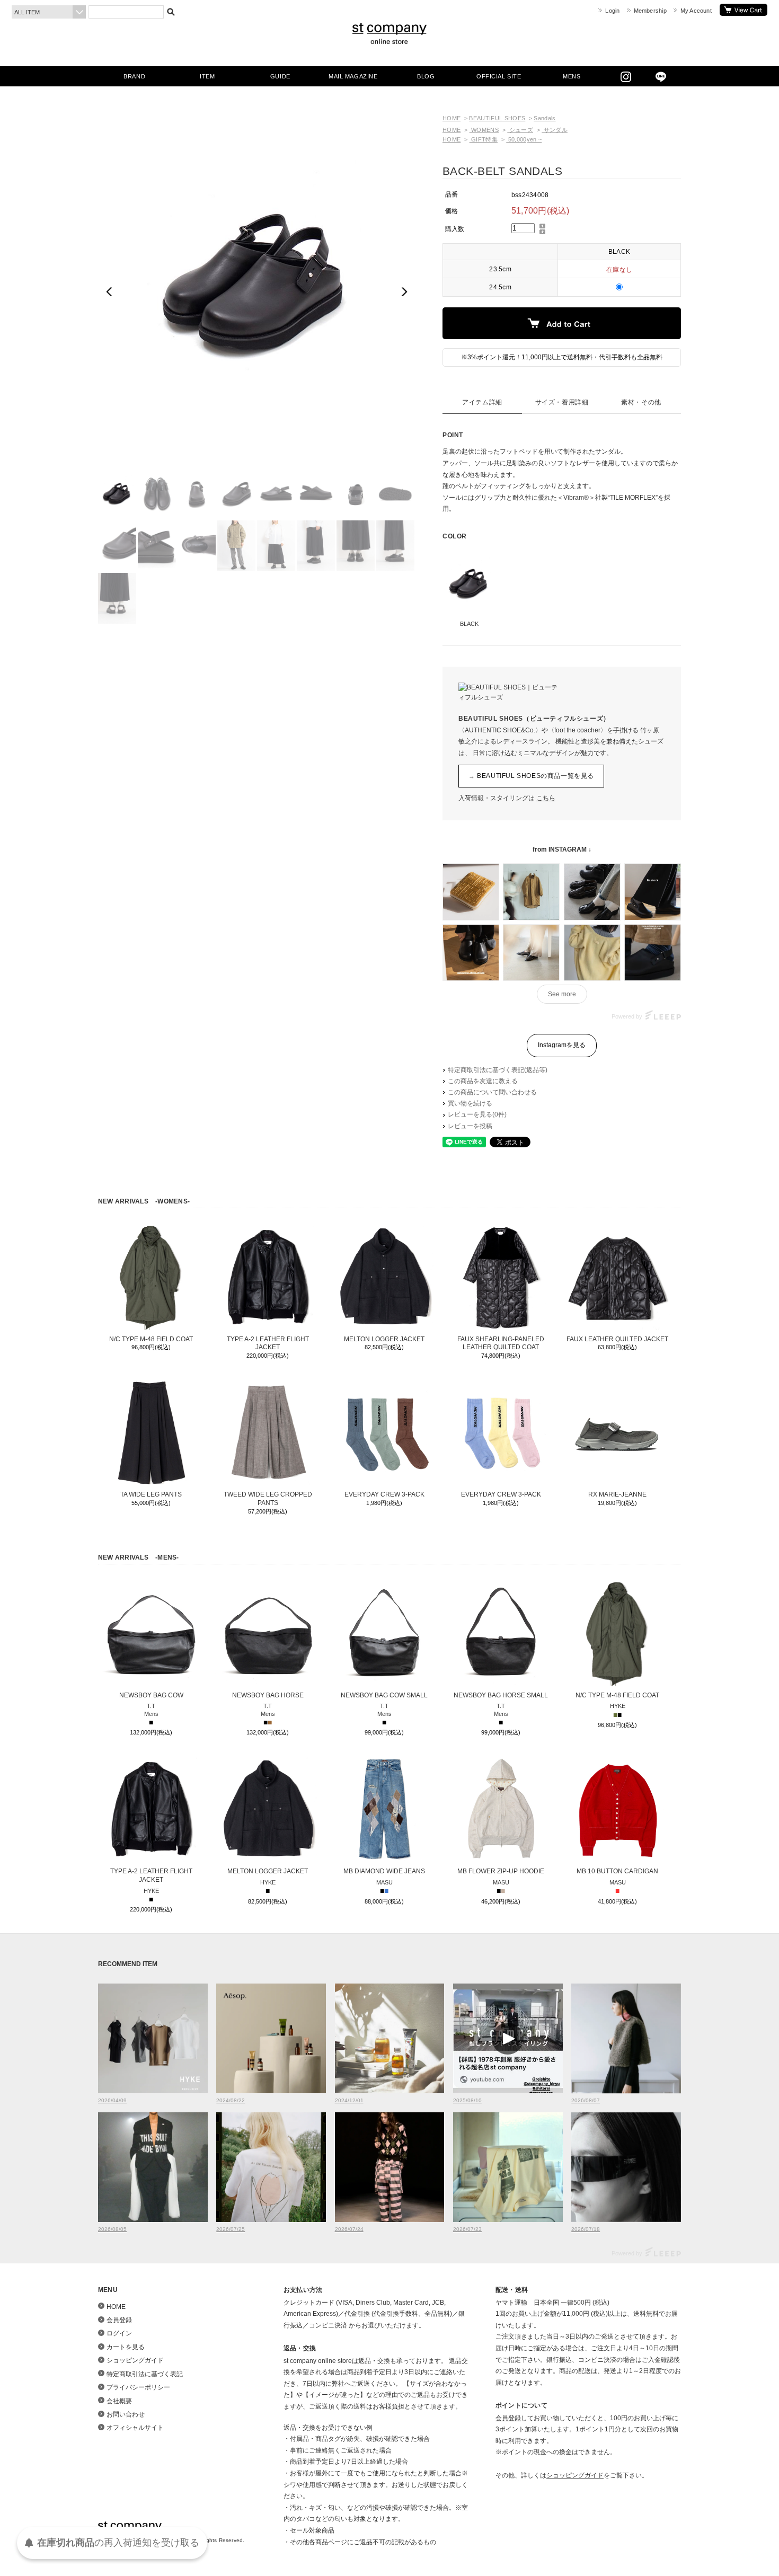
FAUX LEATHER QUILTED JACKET (617, 1339)
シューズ (520, 130)
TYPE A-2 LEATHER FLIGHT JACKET (268, 1343)
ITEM (207, 76)
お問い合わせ (126, 2414)
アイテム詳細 (482, 402)
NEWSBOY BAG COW (151, 1695)
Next (404, 292)
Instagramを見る (562, 1045)
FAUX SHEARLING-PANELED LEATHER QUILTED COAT (501, 1343)
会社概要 (119, 2401)
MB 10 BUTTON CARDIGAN (617, 1871)
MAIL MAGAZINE (353, 76)
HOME (452, 118)
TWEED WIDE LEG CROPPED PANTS (268, 1499)
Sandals (545, 118)
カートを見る (743, 10)
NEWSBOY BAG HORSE (268, 1695)
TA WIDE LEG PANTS (151, 1494)
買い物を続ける (470, 1103)
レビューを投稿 (470, 1126)
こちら (546, 798)
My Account (696, 11)
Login (612, 11)
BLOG (426, 76)
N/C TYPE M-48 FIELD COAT (151, 1339)
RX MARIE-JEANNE (617, 1494)
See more (562, 994)
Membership (650, 11)
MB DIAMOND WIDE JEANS (384, 1871)
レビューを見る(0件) (477, 1114)
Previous (110, 292)
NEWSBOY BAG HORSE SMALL (501, 1695)
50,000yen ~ (524, 139)
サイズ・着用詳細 (562, 402)
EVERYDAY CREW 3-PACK (384, 1494)
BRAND (134, 76)
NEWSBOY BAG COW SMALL (384, 1695)
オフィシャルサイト (135, 2428)
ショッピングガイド (135, 2360)
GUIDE (280, 76)
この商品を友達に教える (483, 1081)
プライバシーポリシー (138, 2387)
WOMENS (484, 130)
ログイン (119, 2333)
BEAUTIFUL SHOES (497, 118)
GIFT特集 (484, 139)
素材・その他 (641, 402)
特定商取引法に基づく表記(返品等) (498, 1070)
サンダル (555, 130)
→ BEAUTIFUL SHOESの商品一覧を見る (531, 776)
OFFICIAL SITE (499, 76)
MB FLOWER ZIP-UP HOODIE (501, 1871)
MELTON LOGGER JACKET (384, 1339)
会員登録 (119, 2320)
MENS (572, 76)
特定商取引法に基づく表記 (145, 2374)
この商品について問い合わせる (492, 1092)
